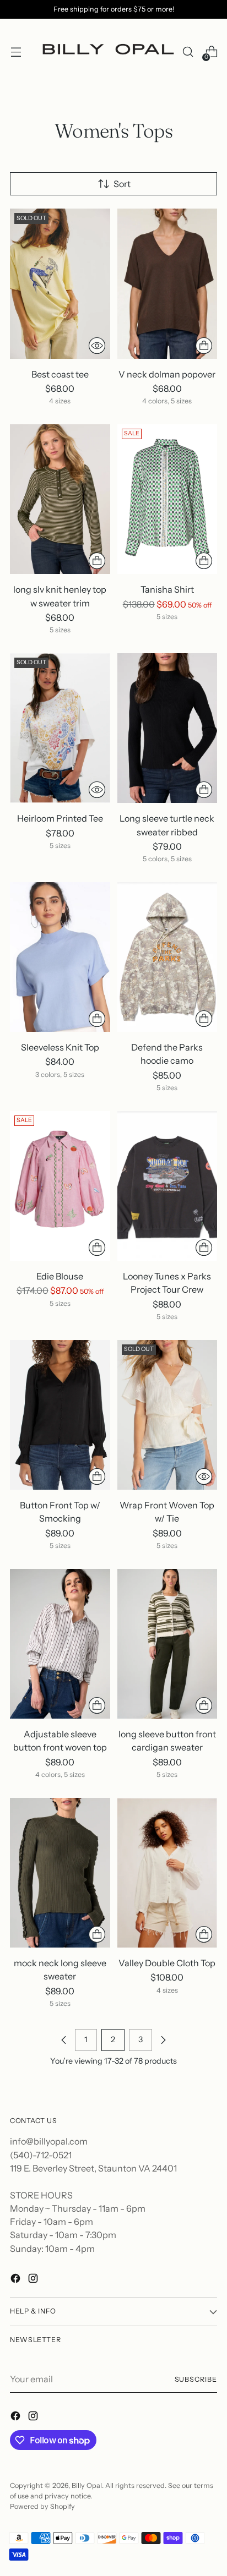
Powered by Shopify (42, 2506)
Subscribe (196, 2379)
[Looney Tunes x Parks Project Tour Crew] (167, 1186)
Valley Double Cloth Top (167, 1963)
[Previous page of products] (64, 2040)
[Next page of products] (163, 2040)
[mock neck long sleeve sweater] (60, 1873)
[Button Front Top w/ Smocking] (60, 1415)
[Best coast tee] (60, 283)
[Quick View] (97, 346)
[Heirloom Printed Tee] (60, 728)
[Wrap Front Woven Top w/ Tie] (167, 1415)
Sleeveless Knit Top (60, 1047)
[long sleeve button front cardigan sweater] (167, 1644)
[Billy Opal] (107, 52)
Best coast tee (60, 374)
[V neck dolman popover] (167, 283)
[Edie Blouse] (60, 1186)
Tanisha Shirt (167, 589)
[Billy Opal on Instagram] (34, 2280)
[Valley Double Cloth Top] (167, 1873)
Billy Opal (87, 2485)
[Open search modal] (188, 52)
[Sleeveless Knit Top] (60, 957)
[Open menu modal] (16, 52)
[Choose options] (204, 346)
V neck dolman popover (167, 374)
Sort (122, 184)
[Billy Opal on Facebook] (17, 2280)
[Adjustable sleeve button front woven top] (60, 1644)
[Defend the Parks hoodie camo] (167, 957)
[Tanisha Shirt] (167, 499)
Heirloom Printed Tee (60, 818)
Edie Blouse (60, 1276)
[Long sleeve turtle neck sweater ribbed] (167, 728)
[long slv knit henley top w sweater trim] (60, 499)
